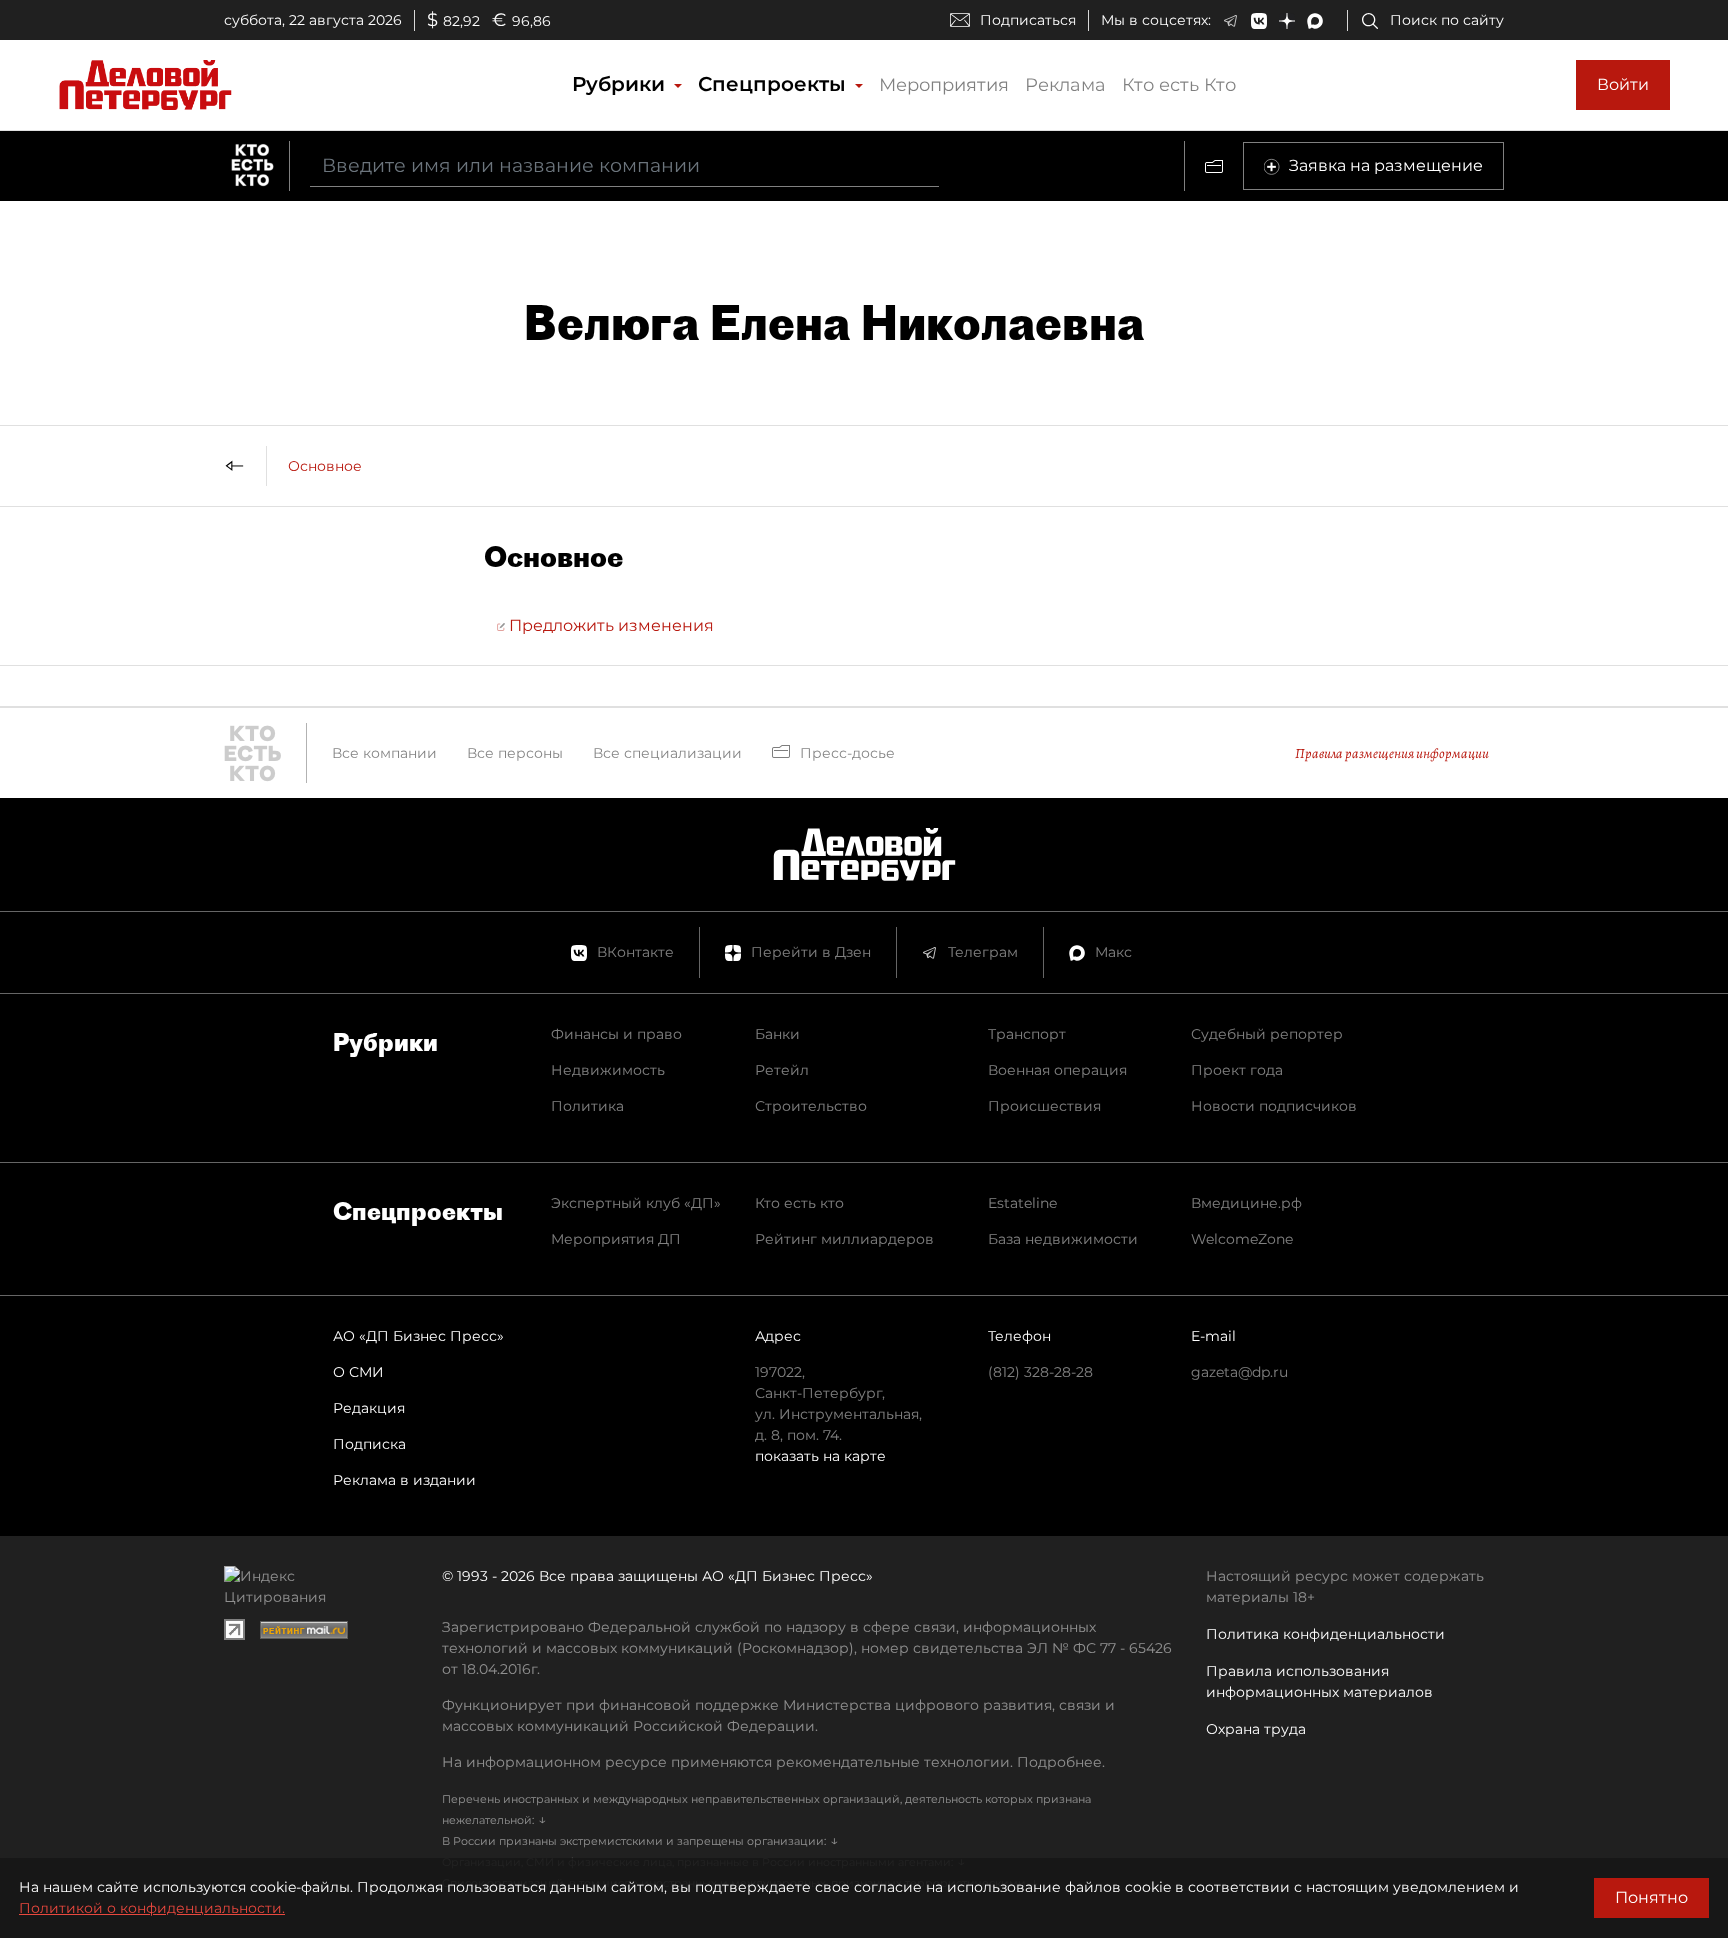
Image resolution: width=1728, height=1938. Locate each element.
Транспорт (1027, 1034)
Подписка (369, 1444)
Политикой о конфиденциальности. (152, 1908)
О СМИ (358, 1372)
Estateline (1022, 1203)
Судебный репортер (1267, 1034)
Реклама (1065, 85)
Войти (1623, 84)
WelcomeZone (1242, 1239)
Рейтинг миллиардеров (844, 1239)
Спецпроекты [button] (775, 84)
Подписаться (1028, 20)
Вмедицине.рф (1246, 1203)
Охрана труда (1256, 1729)
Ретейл (782, 1070)
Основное (325, 466)
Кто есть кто (799, 1203)
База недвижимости (1063, 1239)
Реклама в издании (404, 1480)
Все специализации (667, 753)
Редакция (369, 1408)
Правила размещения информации (1392, 753)
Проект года (1237, 1070)
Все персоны (515, 753)
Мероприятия (944, 85)
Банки (777, 1034)
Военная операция (1057, 1070)
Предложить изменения (609, 625)
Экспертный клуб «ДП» (636, 1203)
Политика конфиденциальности (1325, 1634)
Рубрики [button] (621, 84)
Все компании (384, 753)
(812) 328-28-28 (1040, 1372)
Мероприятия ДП (616, 1239)
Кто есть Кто (1179, 85)
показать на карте (820, 1456)
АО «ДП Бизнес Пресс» (418, 1336)
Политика (587, 1106)
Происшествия (1044, 1106)
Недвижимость (608, 1070)
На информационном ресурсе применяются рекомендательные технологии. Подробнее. (773, 1762)
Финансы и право (616, 1034)
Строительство (811, 1106)
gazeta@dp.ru (1239, 1372)
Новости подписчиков (1274, 1106)
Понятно (1651, 1897)
